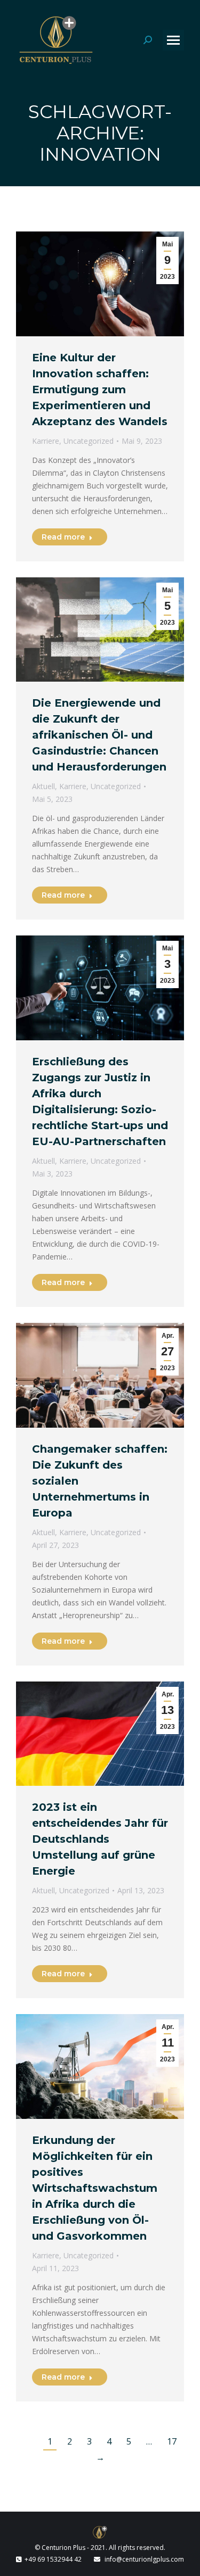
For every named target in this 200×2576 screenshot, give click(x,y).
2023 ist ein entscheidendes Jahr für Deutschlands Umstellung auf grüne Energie (100, 1839)
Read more (63, 537)
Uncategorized (89, 441)
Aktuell (43, 786)
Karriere (46, 441)
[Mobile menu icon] (173, 40)
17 (172, 2441)
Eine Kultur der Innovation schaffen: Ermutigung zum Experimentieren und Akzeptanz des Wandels (100, 390)
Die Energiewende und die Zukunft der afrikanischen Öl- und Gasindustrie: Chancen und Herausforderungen (99, 735)
